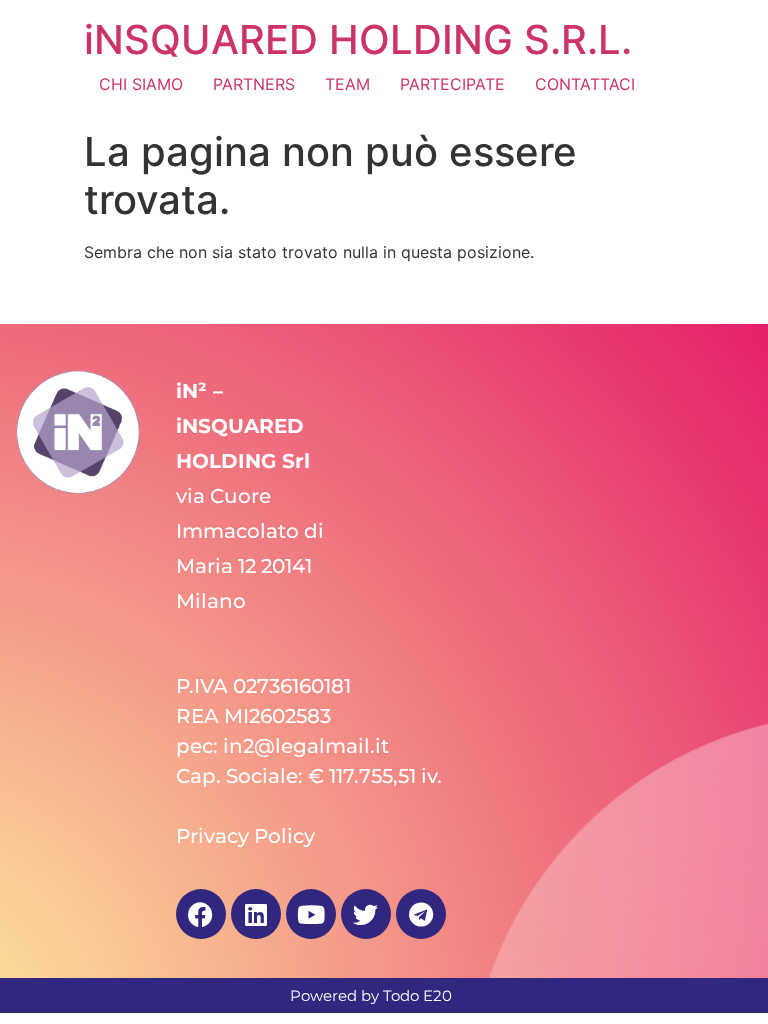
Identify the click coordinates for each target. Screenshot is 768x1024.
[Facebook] (201, 914)
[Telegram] (421, 914)
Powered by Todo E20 (371, 995)
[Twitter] (366, 914)
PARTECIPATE (452, 84)
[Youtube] (311, 914)
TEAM (347, 84)
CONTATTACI (585, 84)
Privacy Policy (245, 836)
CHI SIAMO (141, 84)
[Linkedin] (256, 914)
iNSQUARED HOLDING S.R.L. (358, 39)
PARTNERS (254, 84)
